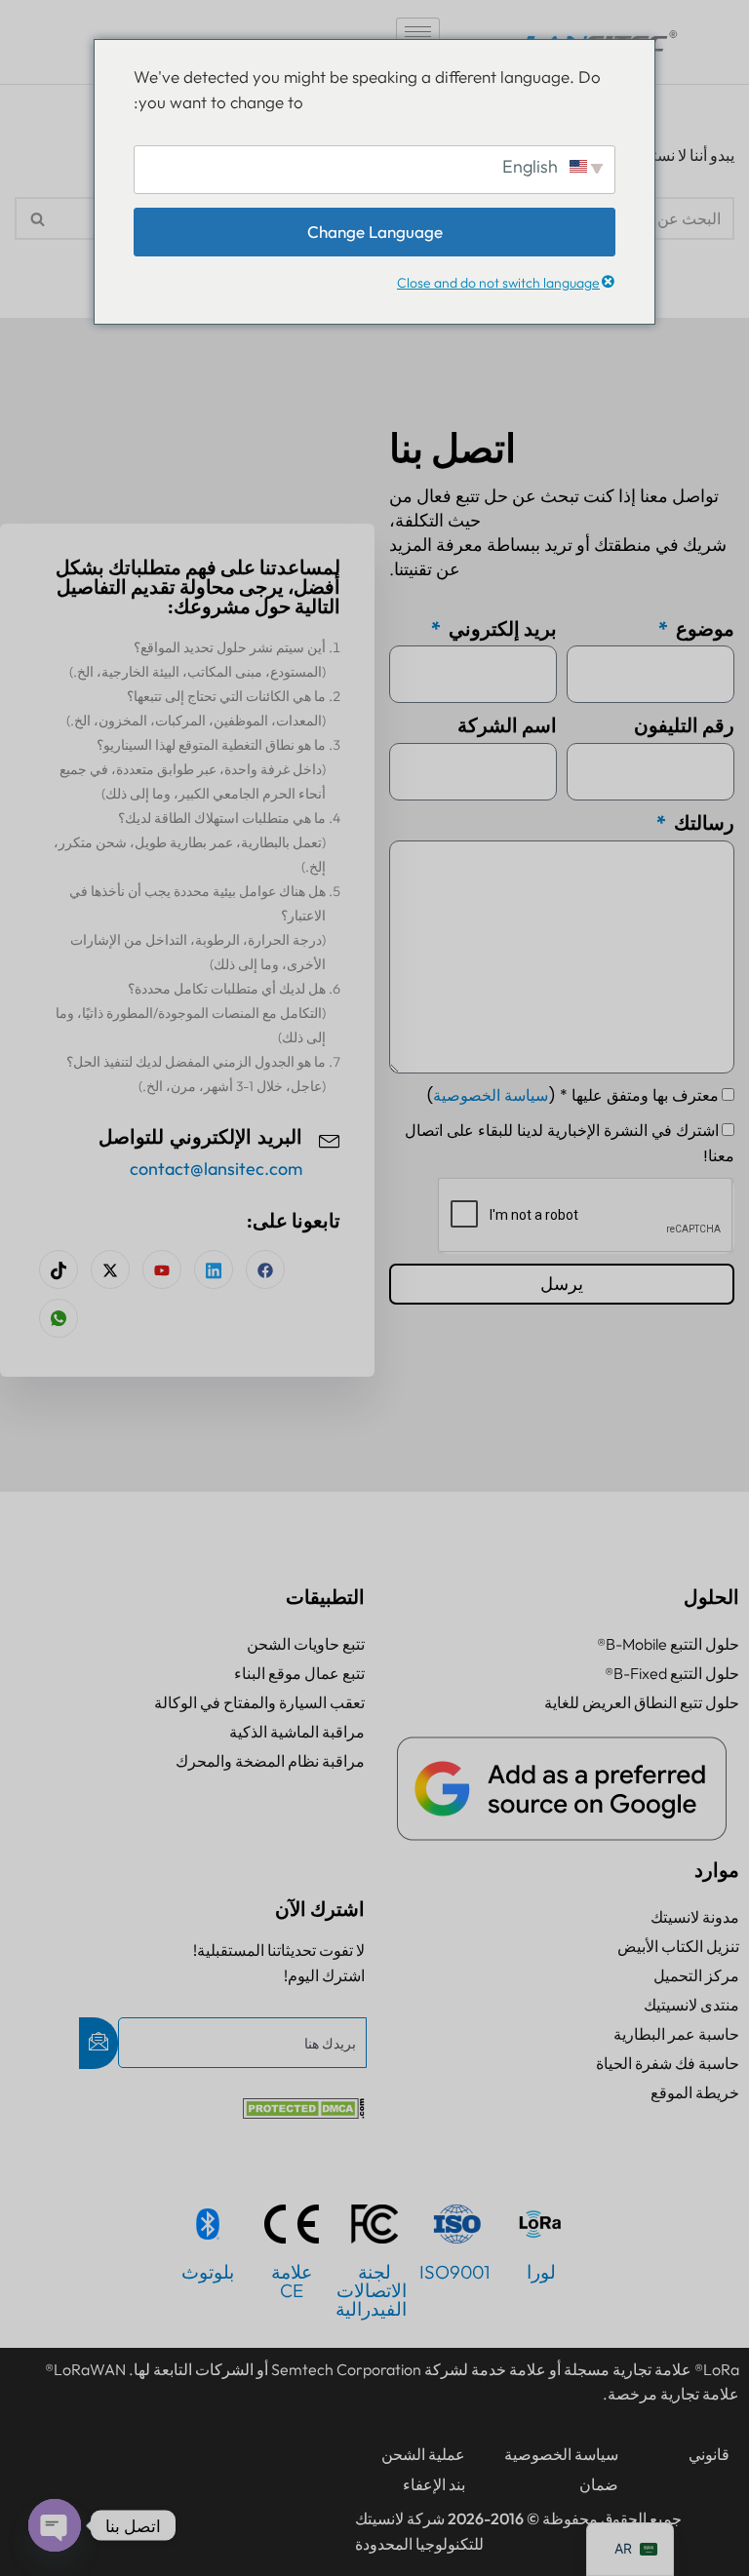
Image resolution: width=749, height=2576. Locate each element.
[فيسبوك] (265, 1269)
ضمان (599, 2484)
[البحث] (37, 218)
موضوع (703, 628)
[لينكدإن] (214, 1269)
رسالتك (702, 822)
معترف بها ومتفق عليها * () (572, 1095)
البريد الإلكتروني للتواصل (200, 1137)
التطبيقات (325, 1597)
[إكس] (110, 1269)
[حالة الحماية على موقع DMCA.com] (304, 2113)
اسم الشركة (507, 725)
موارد (717, 1870)
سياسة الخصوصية (491, 1095)
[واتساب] (59, 1318)
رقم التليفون (684, 725)
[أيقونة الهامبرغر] (418, 32)
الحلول (711, 1597)
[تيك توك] (59, 1269)
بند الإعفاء (434, 2484)
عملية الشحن (423, 2454)
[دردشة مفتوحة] (55, 2525)
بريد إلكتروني (501, 628)
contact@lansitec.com (216, 1169)
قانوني (709, 2454)
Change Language (375, 232)
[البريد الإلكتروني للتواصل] (330, 1139)
